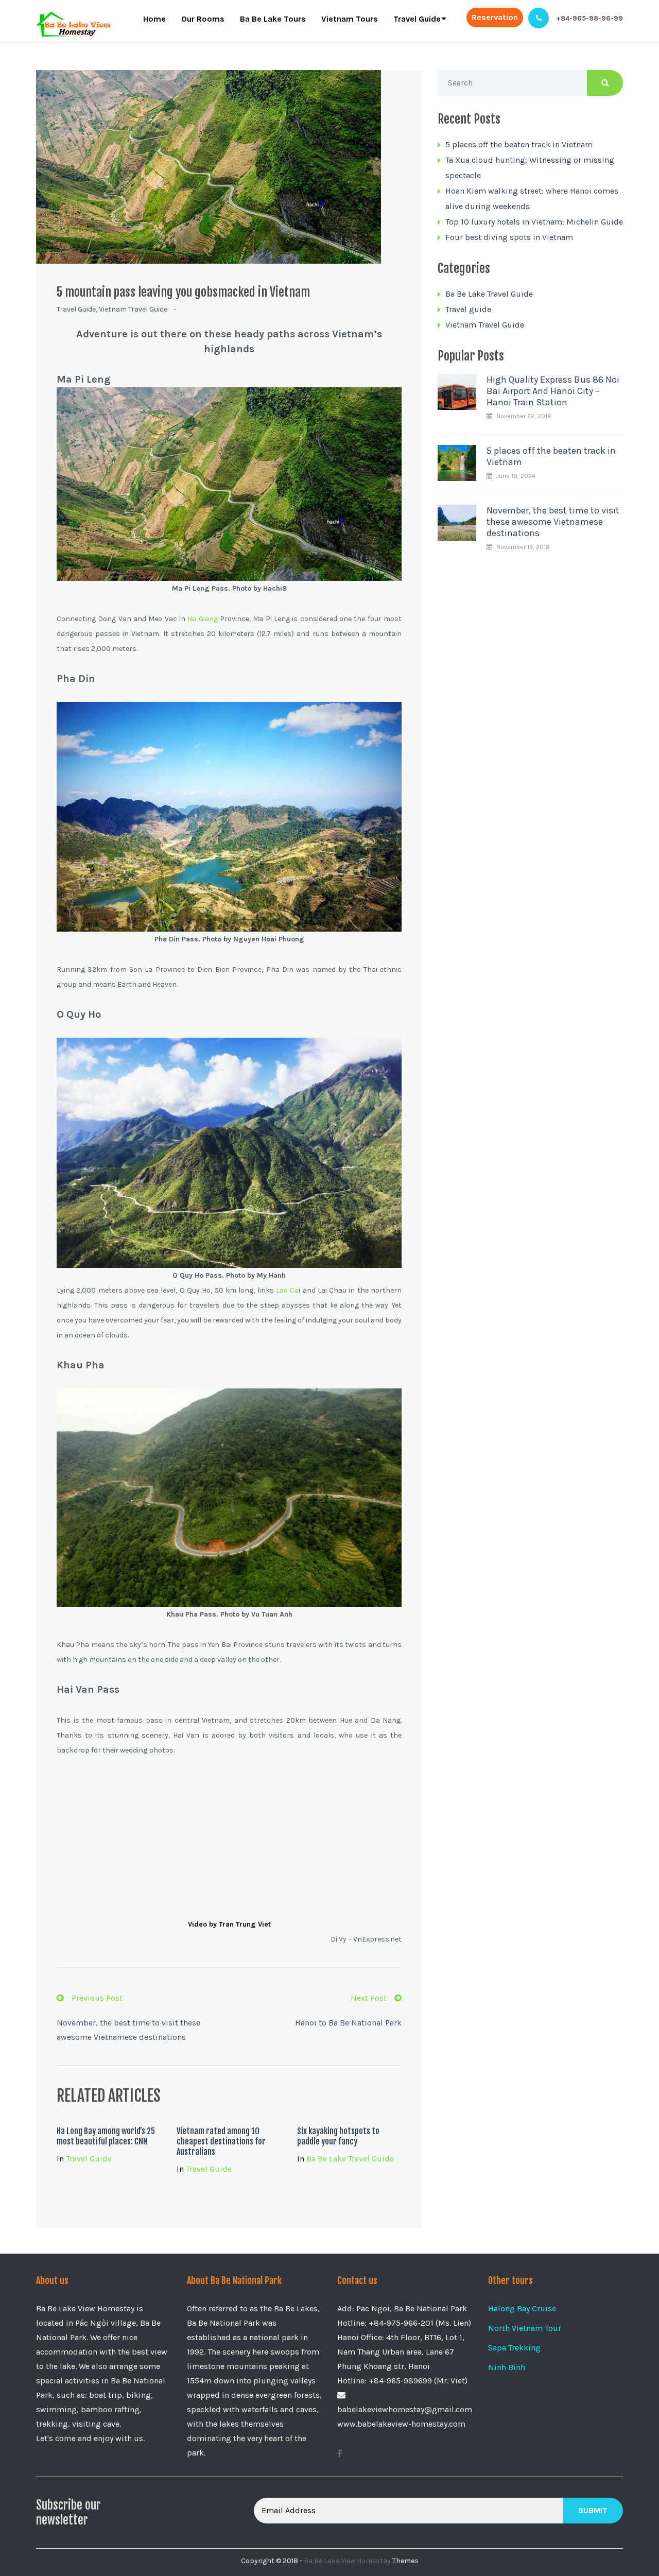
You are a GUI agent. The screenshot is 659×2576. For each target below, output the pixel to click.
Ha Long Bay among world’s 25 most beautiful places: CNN (106, 2136)
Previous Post (97, 1998)
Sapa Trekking (514, 2348)
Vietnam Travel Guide (133, 309)
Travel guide (76, 309)
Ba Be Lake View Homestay (347, 2561)
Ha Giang (202, 619)
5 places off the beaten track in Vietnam (519, 144)
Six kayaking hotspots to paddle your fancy (338, 2136)
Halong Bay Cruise (522, 2308)
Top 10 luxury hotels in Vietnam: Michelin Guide (534, 222)
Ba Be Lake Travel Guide (350, 2159)
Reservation (495, 17)
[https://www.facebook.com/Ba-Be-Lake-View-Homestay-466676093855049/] (340, 2454)
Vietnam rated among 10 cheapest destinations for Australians (221, 2141)
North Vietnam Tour (525, 2328)
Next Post (369, 1998)
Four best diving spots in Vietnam (509, 237)
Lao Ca (287, 1290)
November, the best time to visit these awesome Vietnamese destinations (553, 522)
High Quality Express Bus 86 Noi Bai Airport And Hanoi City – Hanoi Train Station (553, 391)
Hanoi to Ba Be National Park (348, 2023)
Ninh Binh (507, 2367)
